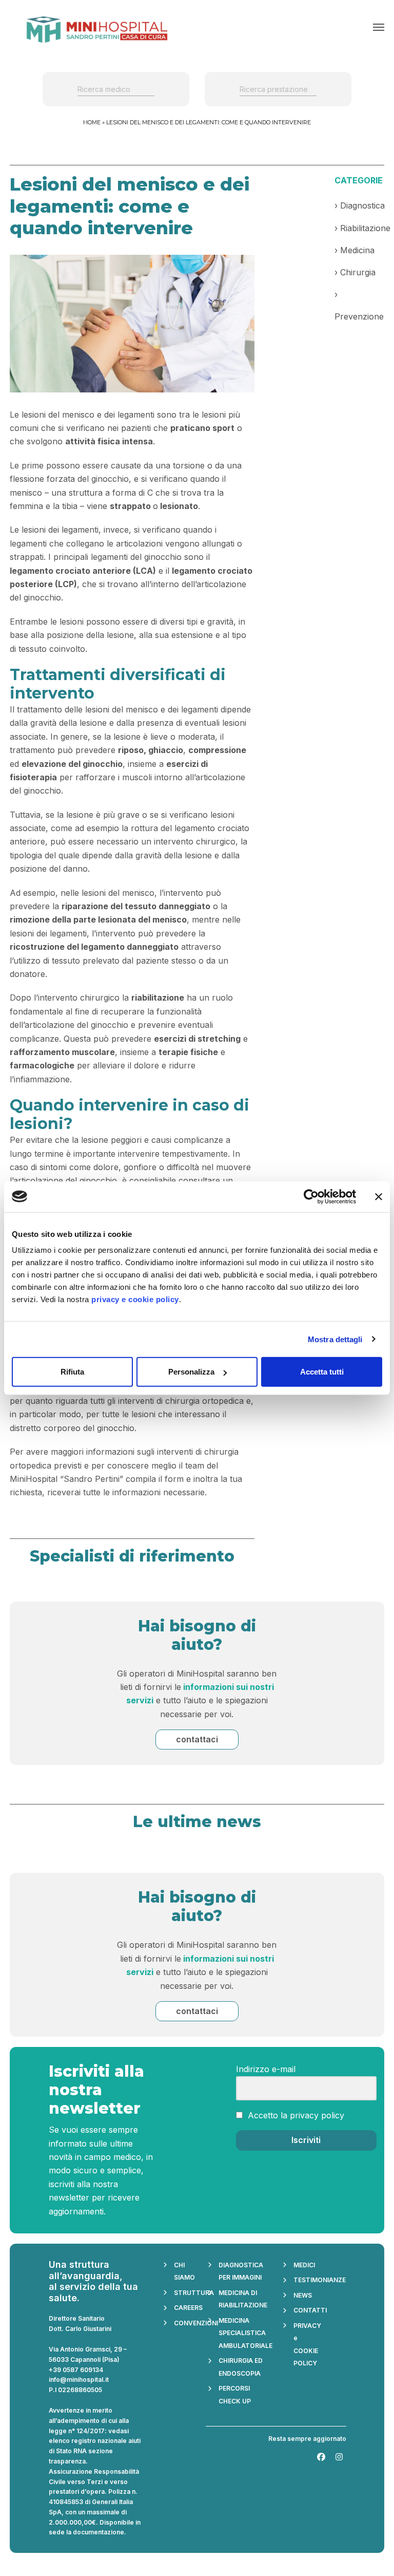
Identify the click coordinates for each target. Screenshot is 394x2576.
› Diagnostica (360, 205)
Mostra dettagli (335, 1339)
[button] (379, 27)
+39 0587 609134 (76, 2370)
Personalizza (191, 1372)
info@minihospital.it (79, 2380)
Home (92, 122)
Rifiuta (72, 1372)
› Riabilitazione (362, 228)
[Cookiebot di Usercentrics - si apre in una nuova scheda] (311, 1196)
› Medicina (354, 250)
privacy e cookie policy (135, 1299)
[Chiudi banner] (379, 1196)
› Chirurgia (355, 272)
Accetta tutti (322, 1372)
